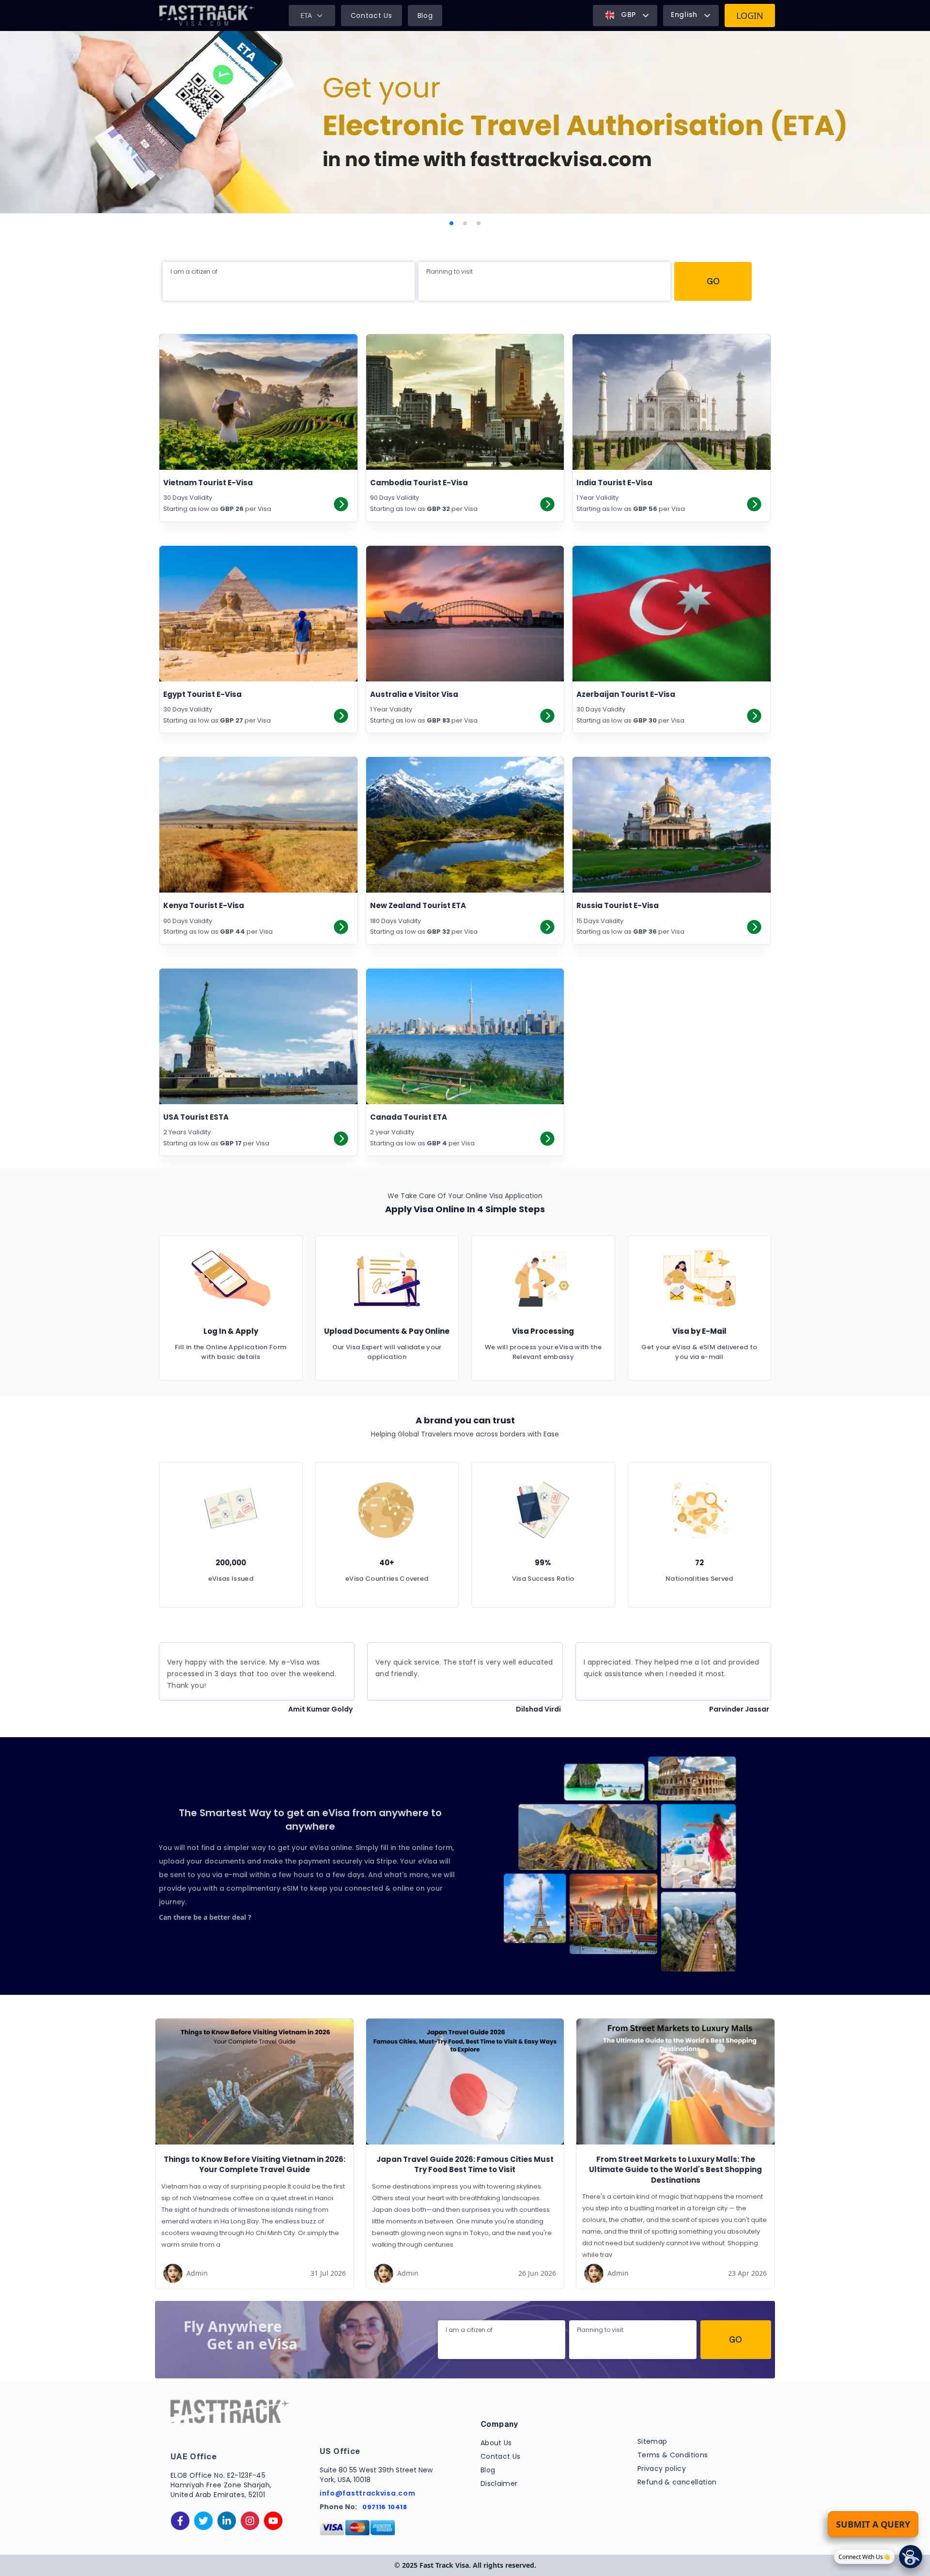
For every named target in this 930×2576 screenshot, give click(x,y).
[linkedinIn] (227, 2521)
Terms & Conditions (673, 2455)
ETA (306, 15)
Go (713, 281)
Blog (425, 15)
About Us (496, 2443)
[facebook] (180, 2521)
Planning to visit (449, 271)
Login (750, 15)
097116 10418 (385, 2507)
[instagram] (250, 2521)
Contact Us (372, 15)
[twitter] (203, 2521)
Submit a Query (873, 2524)
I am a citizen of (194, 271)
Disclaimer (499, 2483)
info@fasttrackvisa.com (367, 2493)
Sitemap (652, 2441)
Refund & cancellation (677, 2482)
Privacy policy (662, 2468)
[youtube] (273, 2521)
